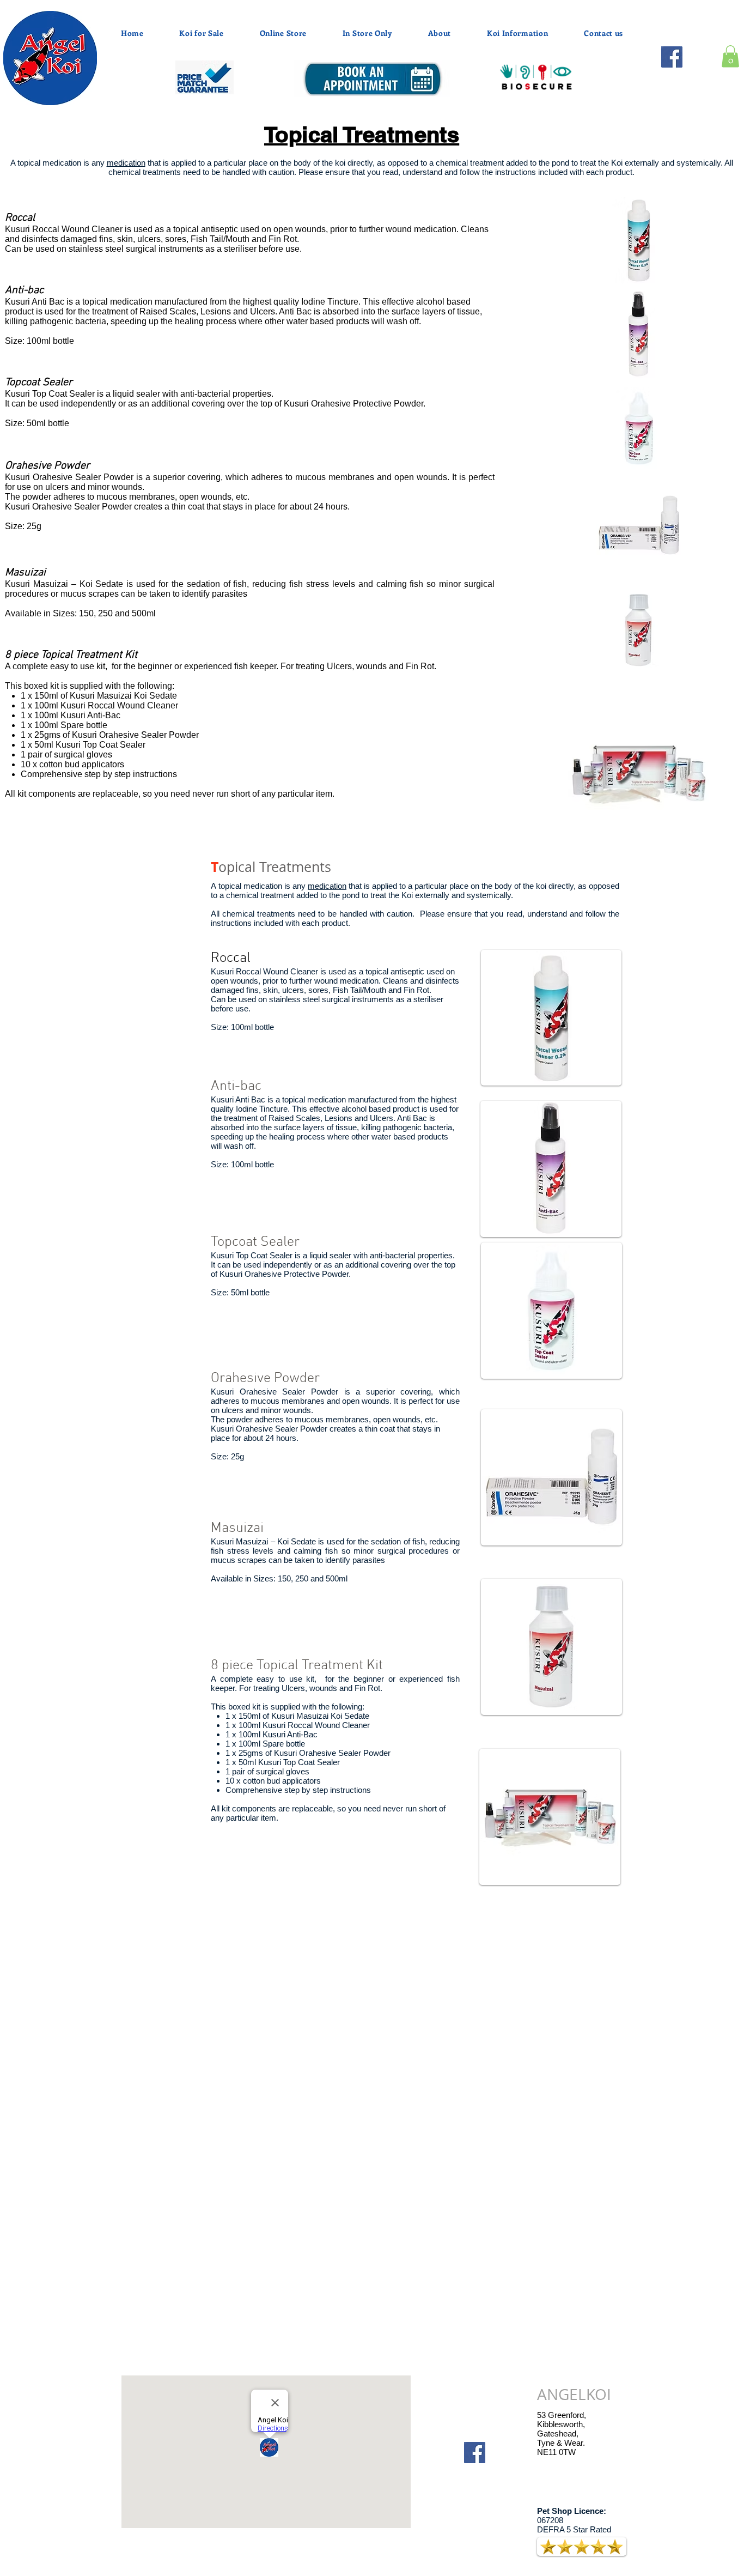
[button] (730, 56)
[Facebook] (672, 57)
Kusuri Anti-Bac (92, 715)
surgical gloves (84, 754)
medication (126, 163)
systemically (699, 163)
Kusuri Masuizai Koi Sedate (123, 696)
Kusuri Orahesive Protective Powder (353, 404)
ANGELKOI (574, 2394)
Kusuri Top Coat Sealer (102, 745)
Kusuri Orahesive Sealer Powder (135, 735)
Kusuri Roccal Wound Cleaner (120, 705)
